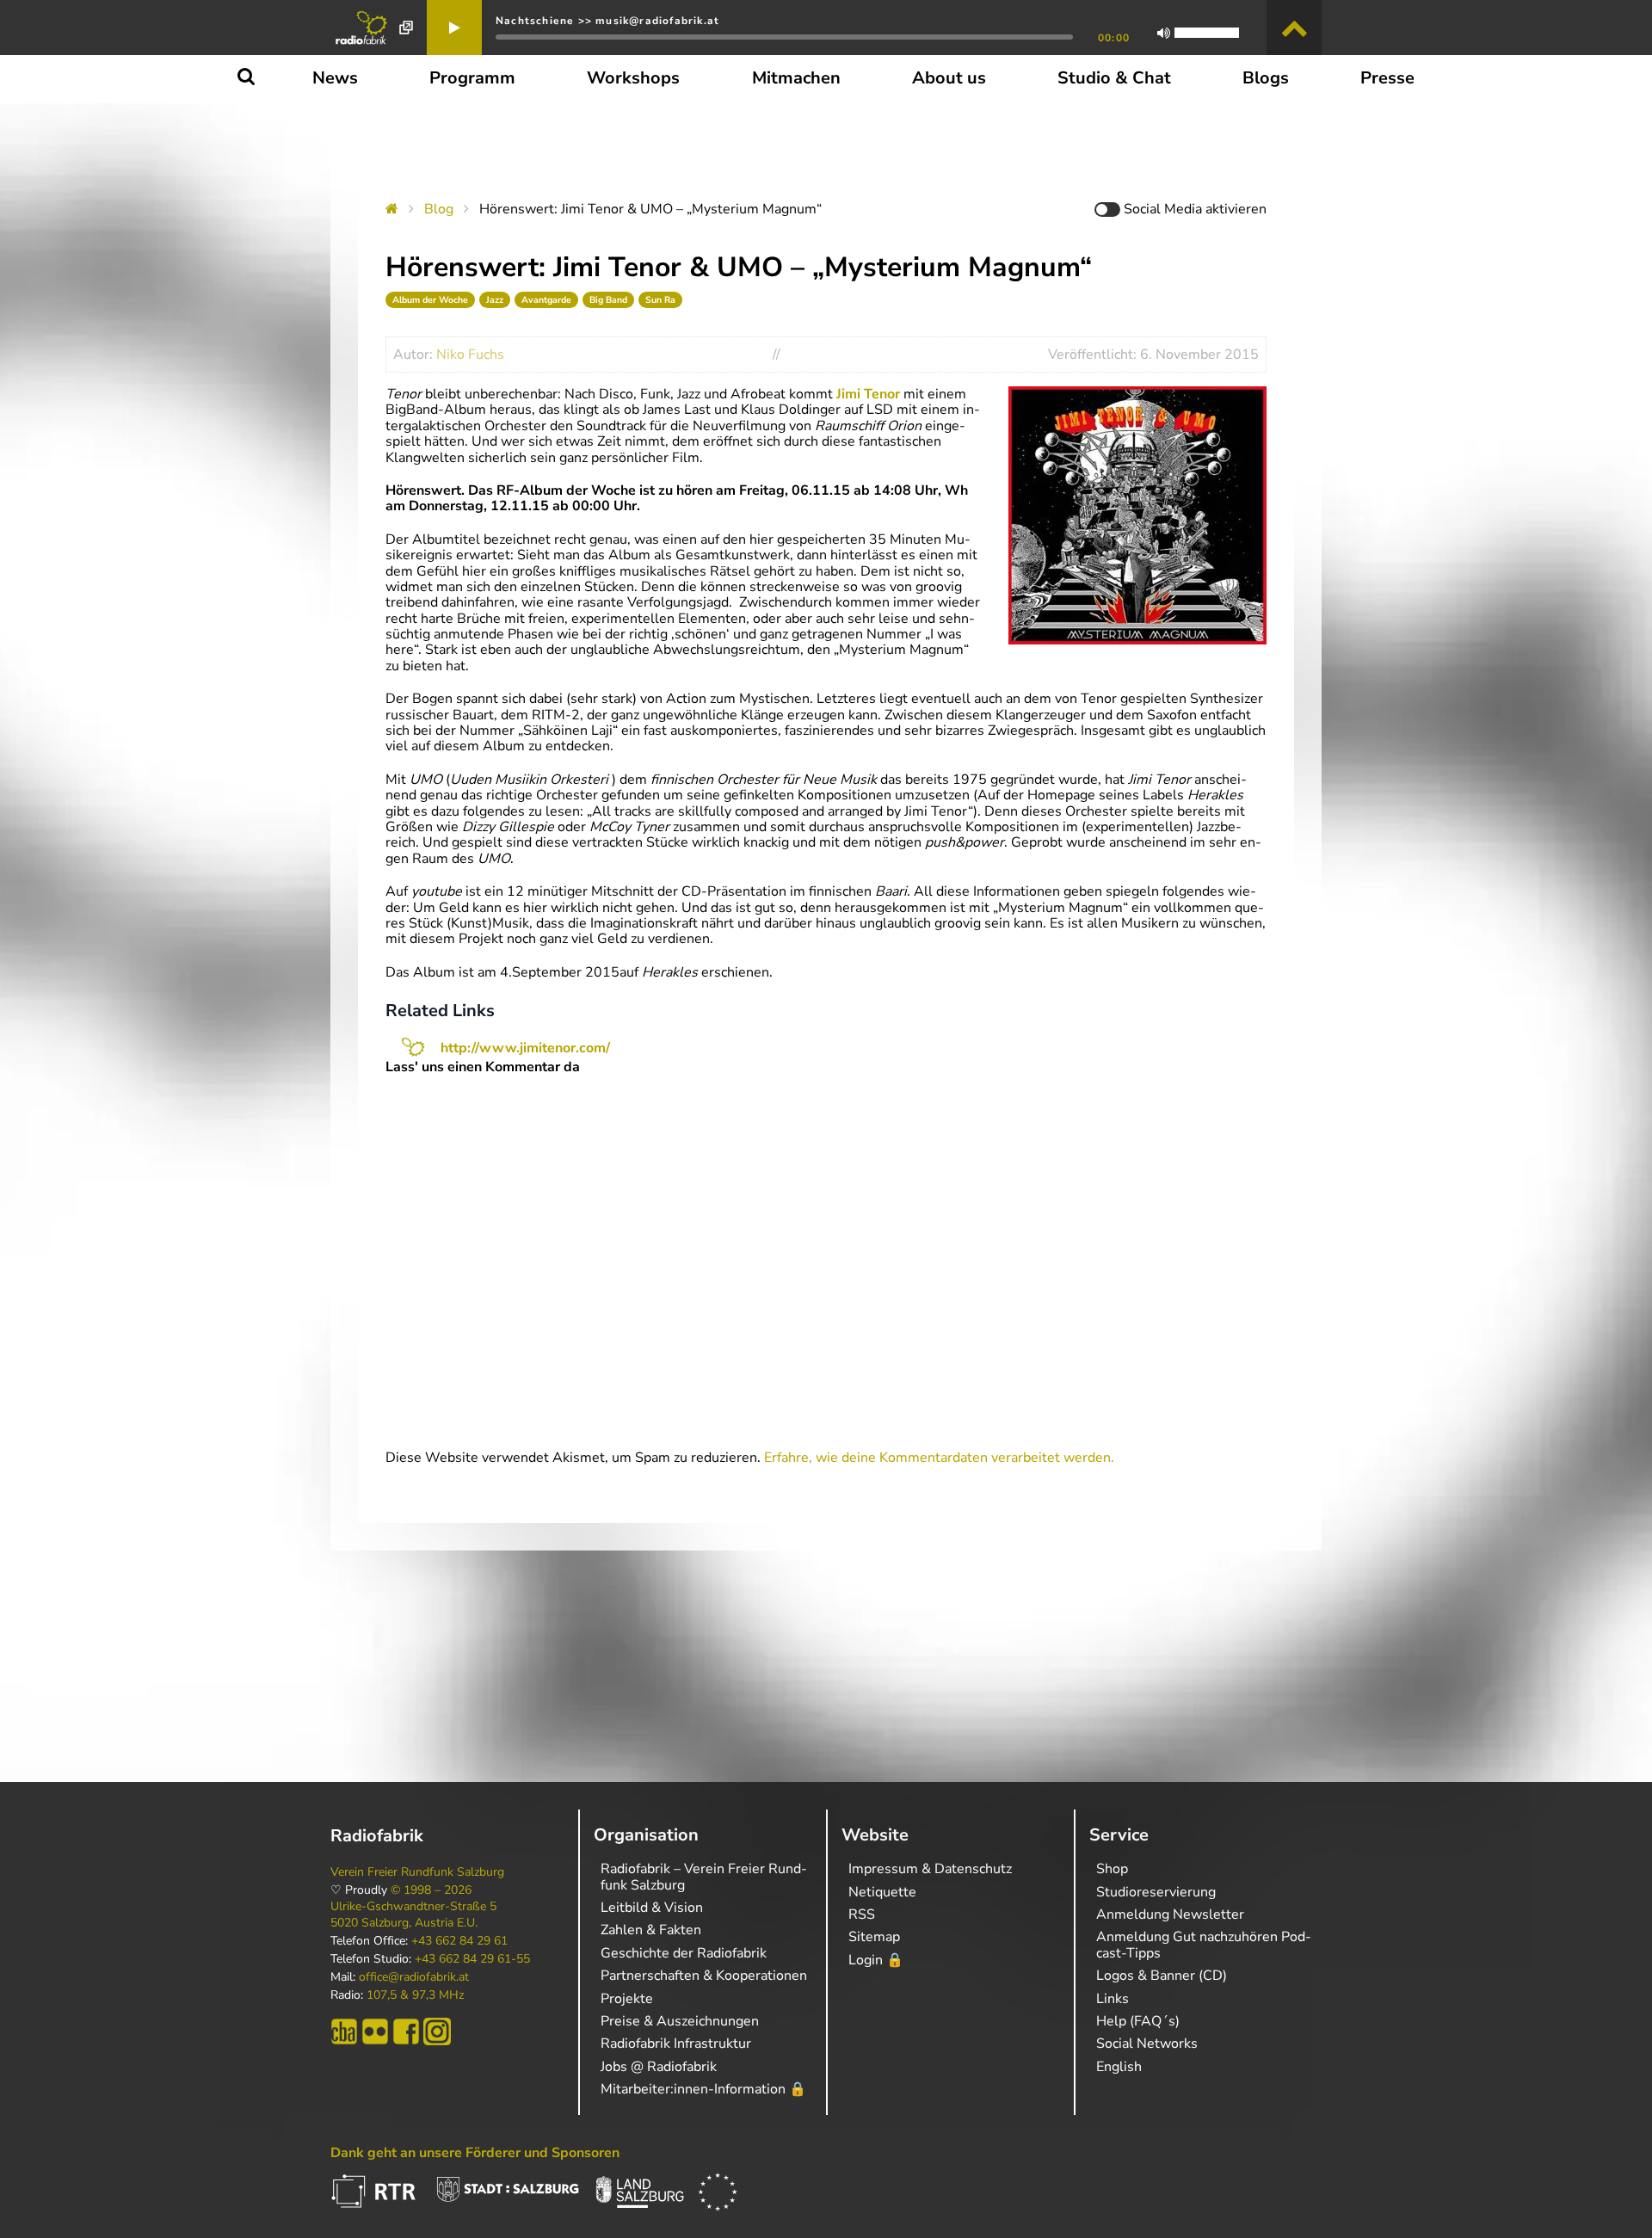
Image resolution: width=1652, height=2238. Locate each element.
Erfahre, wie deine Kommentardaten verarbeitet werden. (939, 1458)
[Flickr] (375, 2031)
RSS (862, 1914)
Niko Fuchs (470, 355)
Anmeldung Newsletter (1170, 1914)
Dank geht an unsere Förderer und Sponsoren (475, 2153)
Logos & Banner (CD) (1162, 1976)
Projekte (627, 1999)
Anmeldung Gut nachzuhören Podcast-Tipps (1204, 1945)
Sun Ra (660, 300)
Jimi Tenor (868, 394)
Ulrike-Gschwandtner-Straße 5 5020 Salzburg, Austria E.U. (413, 1914)
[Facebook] (406, 2031)
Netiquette (882, 1892)
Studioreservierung (1156, 1892)
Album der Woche (430, 300)
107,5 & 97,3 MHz (415, 1995)
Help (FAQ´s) (1138, 2021)
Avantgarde (546, 300)
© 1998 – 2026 (431, 1890)
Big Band (608, 300)
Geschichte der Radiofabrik (684, 1953)
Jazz (495, 300)
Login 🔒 (876, 1960)
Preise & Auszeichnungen (680, 2021)
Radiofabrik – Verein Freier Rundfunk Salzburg (704, 1877)
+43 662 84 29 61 (459, 1941)
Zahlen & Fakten (651, 1930)
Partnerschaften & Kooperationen (704, 1976)
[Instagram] (437, 2031)
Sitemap (874, 1937)
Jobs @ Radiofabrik (659, 2067)
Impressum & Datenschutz (930, 1869)
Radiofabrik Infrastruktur (676, 2044)
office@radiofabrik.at (414, 1977)
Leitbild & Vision (652, 1908)
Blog (439, 209)
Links (1113, 1999)
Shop (1112, 1869)
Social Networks (1147, 2044)
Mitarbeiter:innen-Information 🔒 (703, 2089)
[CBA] (344, 2031)
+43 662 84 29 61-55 (472, 1959)
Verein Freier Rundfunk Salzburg (417, 1872)
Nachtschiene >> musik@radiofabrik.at (607, 21)
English (1119, 2067)
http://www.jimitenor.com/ (525, 1048)
